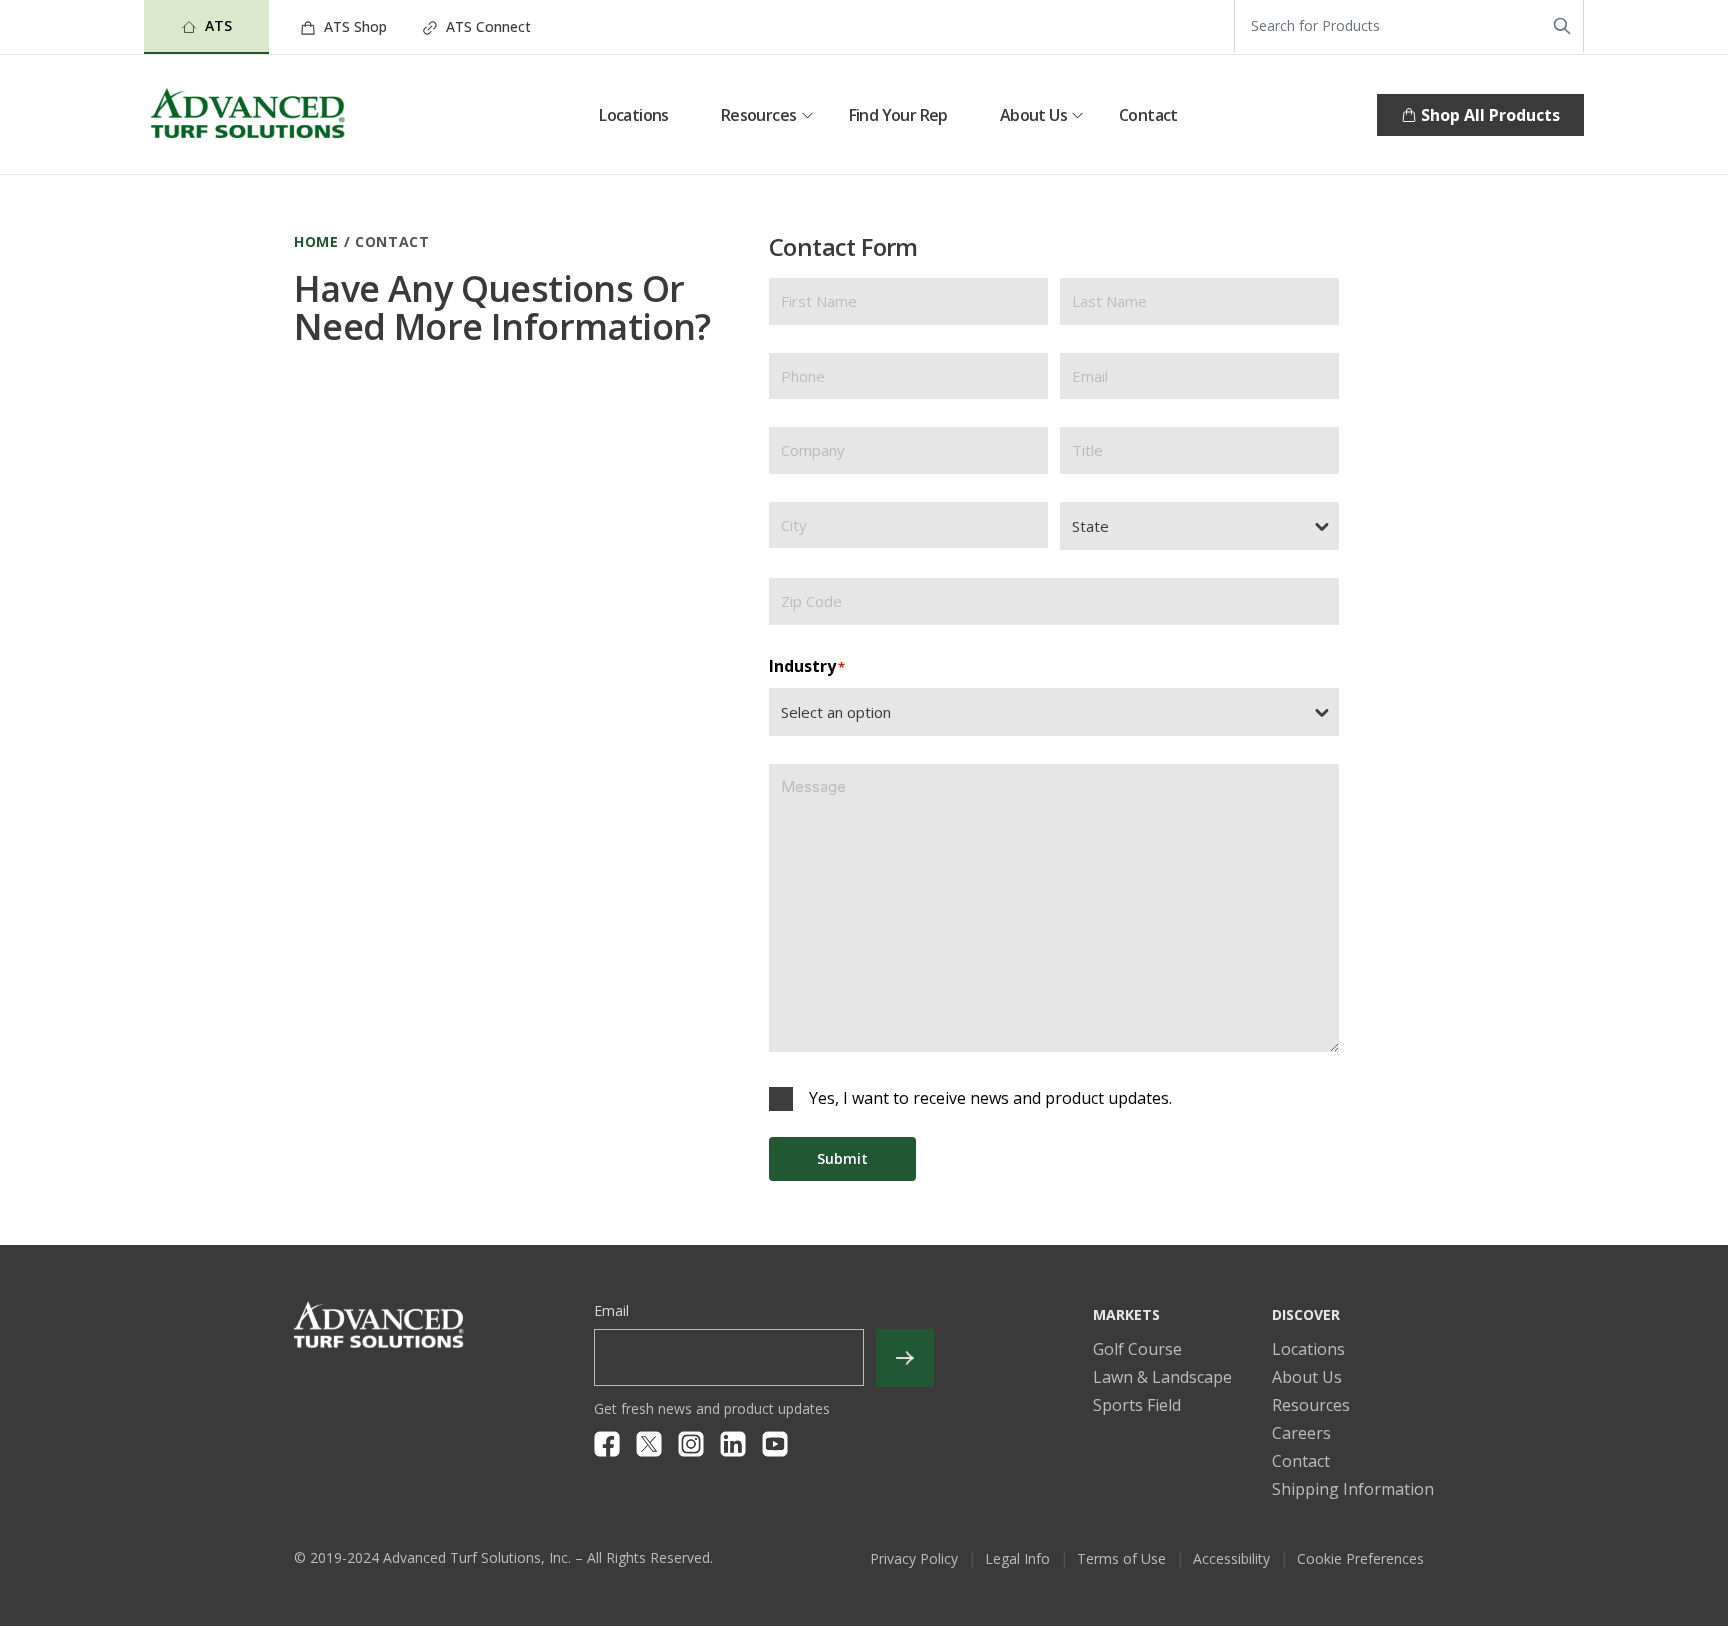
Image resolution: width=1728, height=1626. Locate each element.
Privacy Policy (914, 1558)
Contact (1148, 115)
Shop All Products (1490, 115)
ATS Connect (486, 26)
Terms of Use (1121, 1558)
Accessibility (1231, 1558)
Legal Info (1017, 1558)
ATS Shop (353, 26)
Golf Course (1137, 1349)
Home (316, 241)
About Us (1033, 115)
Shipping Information (1353, 1489)
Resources (759, 115)
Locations (634, 115)
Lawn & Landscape (1162, 1377)
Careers (1301, 1433)
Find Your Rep (898, 115)
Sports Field (1137, 1405)
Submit (842, 1158)
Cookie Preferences (1360, 1558)
